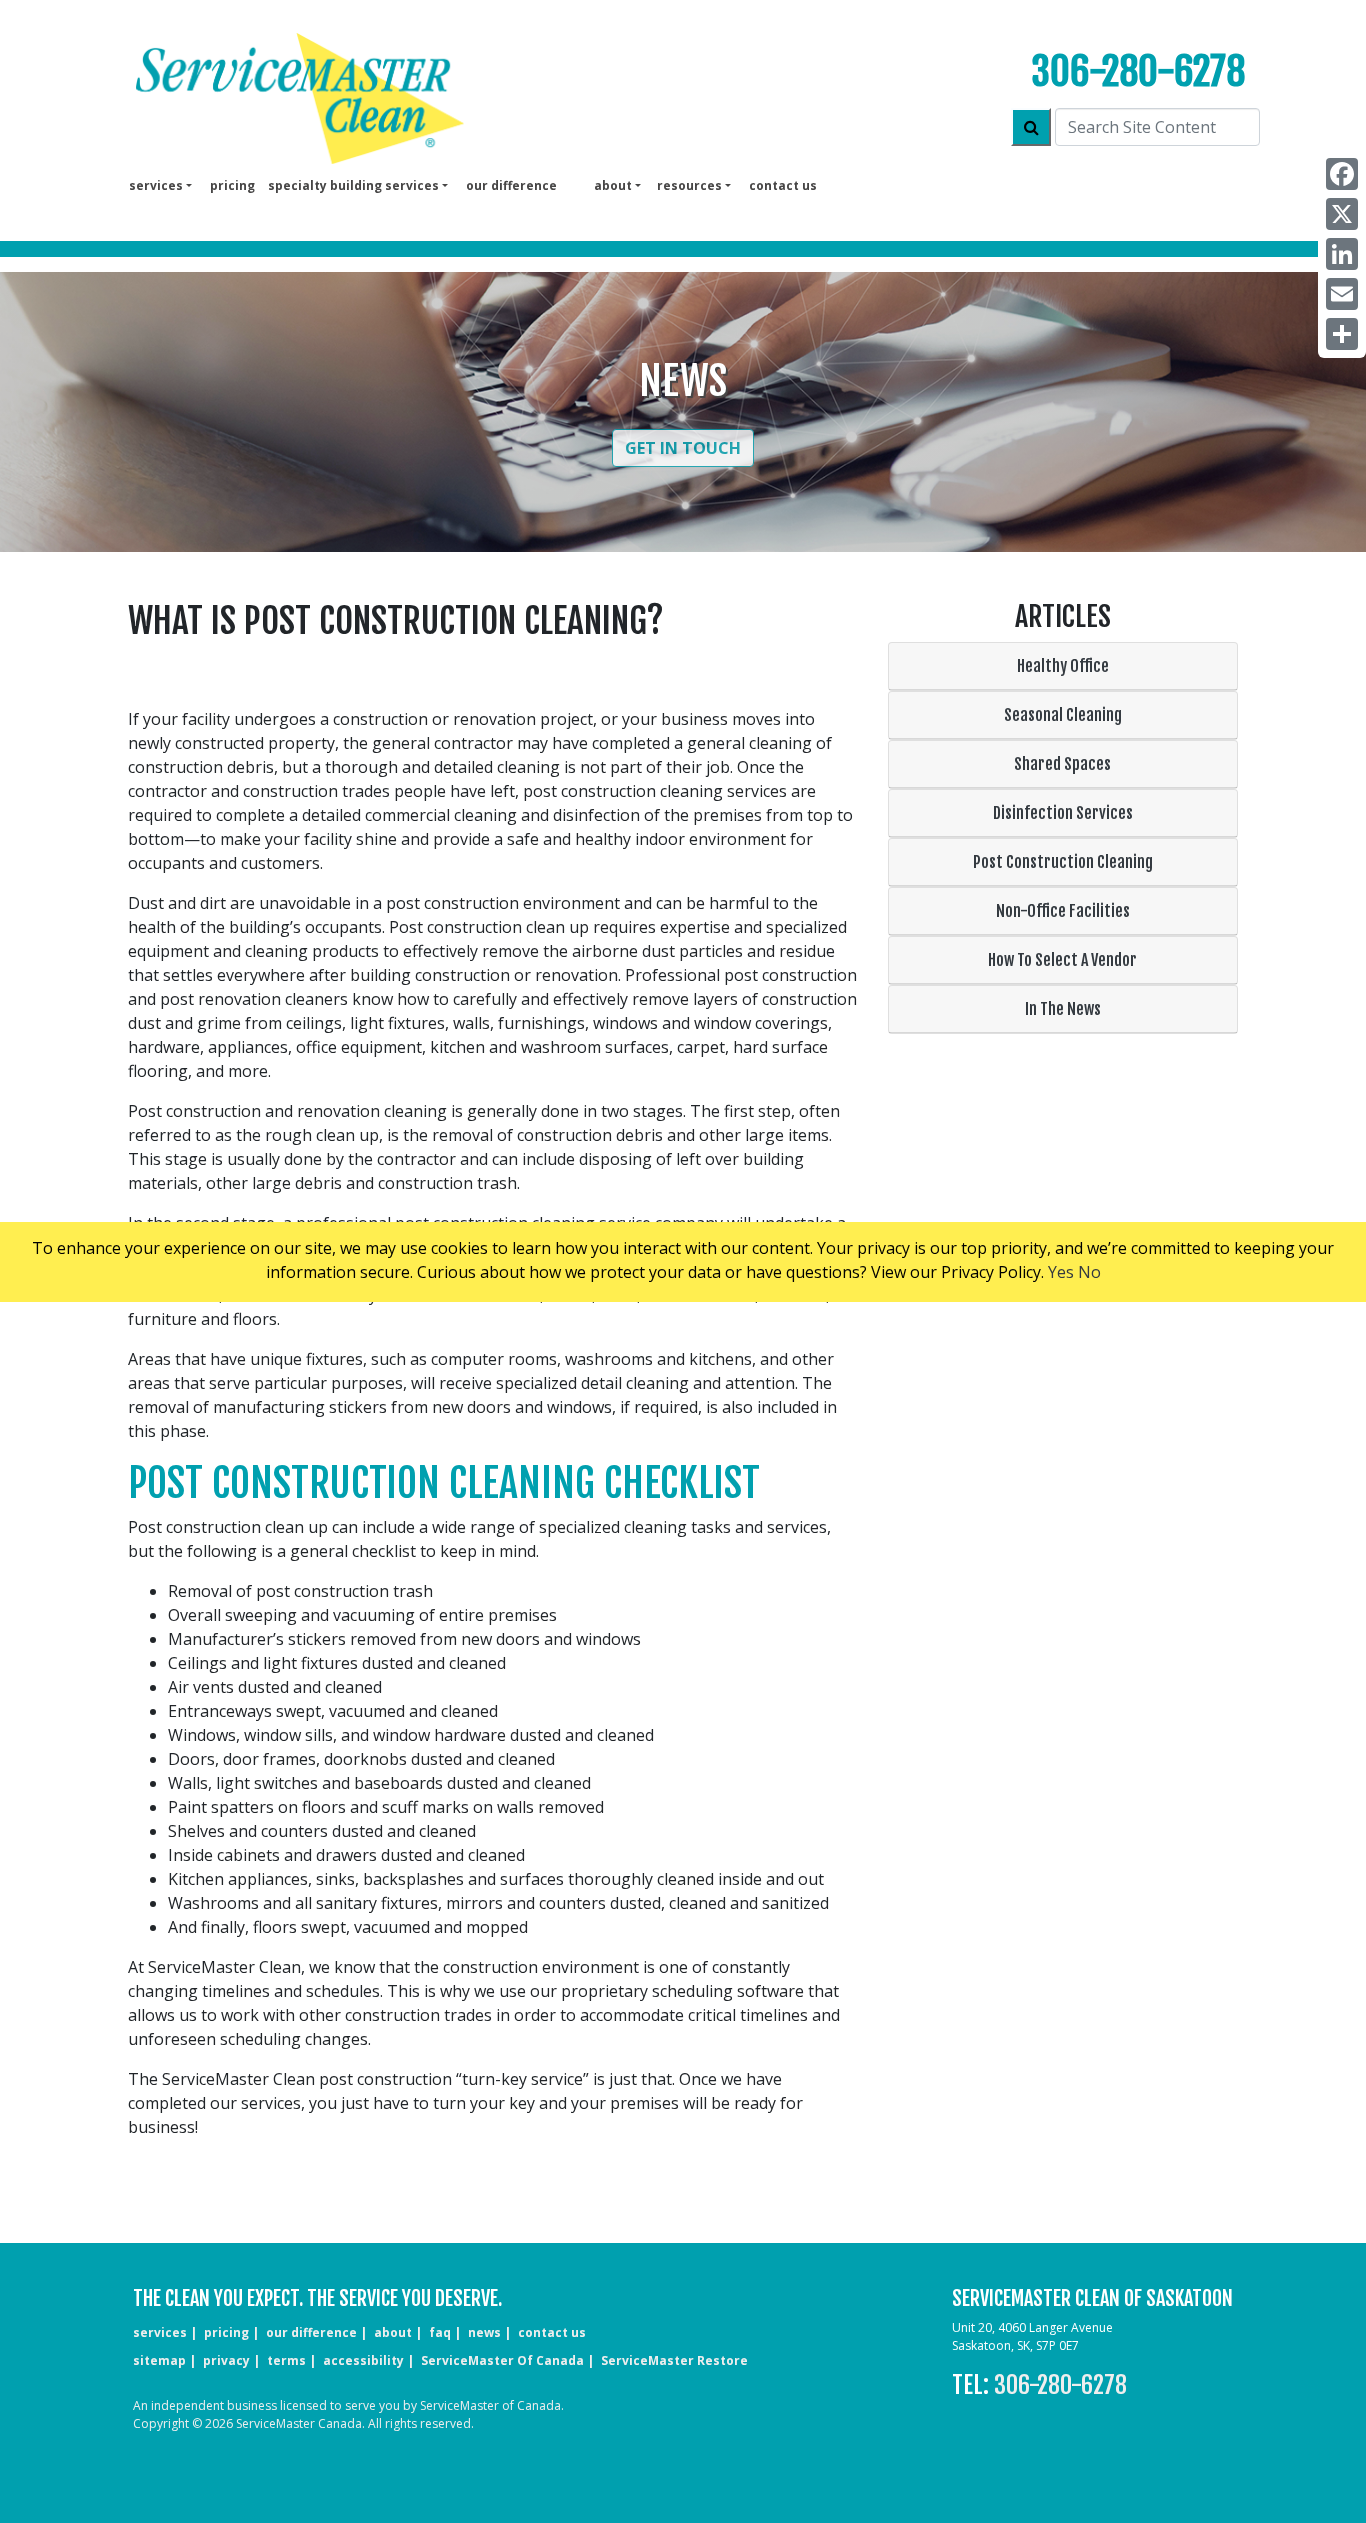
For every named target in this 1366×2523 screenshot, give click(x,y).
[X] (1342, 214)
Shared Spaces (1062, 764)
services (160, 2332)
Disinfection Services (1063, 813)
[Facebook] (1342, 174)
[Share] (1342, 334)
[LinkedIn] (1342, 254)
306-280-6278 (1138, 71)
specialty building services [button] (353, 185)
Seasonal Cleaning (1063, 715)
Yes (1061, 1272)
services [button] (156, 185)
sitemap (159, 2360)
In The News (1063, 1009)
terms (286, 2360)
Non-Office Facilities (1063, 911)
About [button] (613, 185)
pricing (232, 185)
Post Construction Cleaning (1063, 862)
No (1089, 1272)
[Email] (1342, 294)
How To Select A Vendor (1062, 960)
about (393, 2332)
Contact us (783, 185)
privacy (226, 2360)
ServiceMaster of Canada (502, 2360)
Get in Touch (683, 448)
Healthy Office (1063, 666)
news (484, 2332)
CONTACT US (552, 2332)
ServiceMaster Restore (674, 2360)
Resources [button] (689, 185)
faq (440, 2332)
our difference (511, 185)
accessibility (363, 2360)
